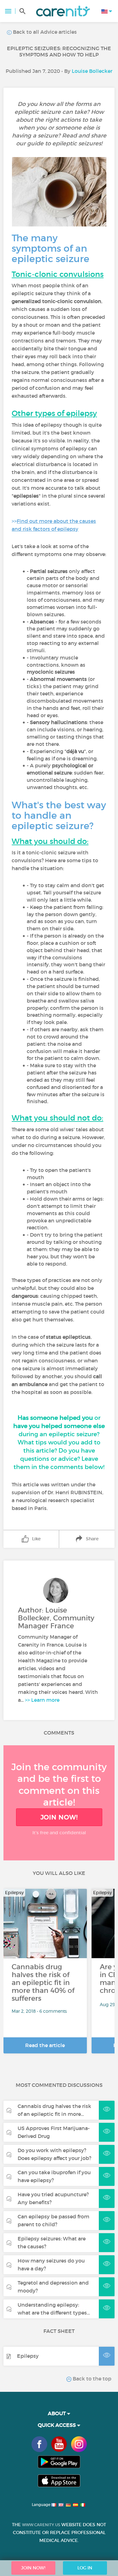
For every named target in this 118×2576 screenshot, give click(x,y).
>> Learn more (42, 1700)
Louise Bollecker (92, 71)
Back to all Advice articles (44, 32)
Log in (85, 2568)
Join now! (59, 1817)
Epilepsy (28, 2356)
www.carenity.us (41, 2525)
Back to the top (91, 2379)
